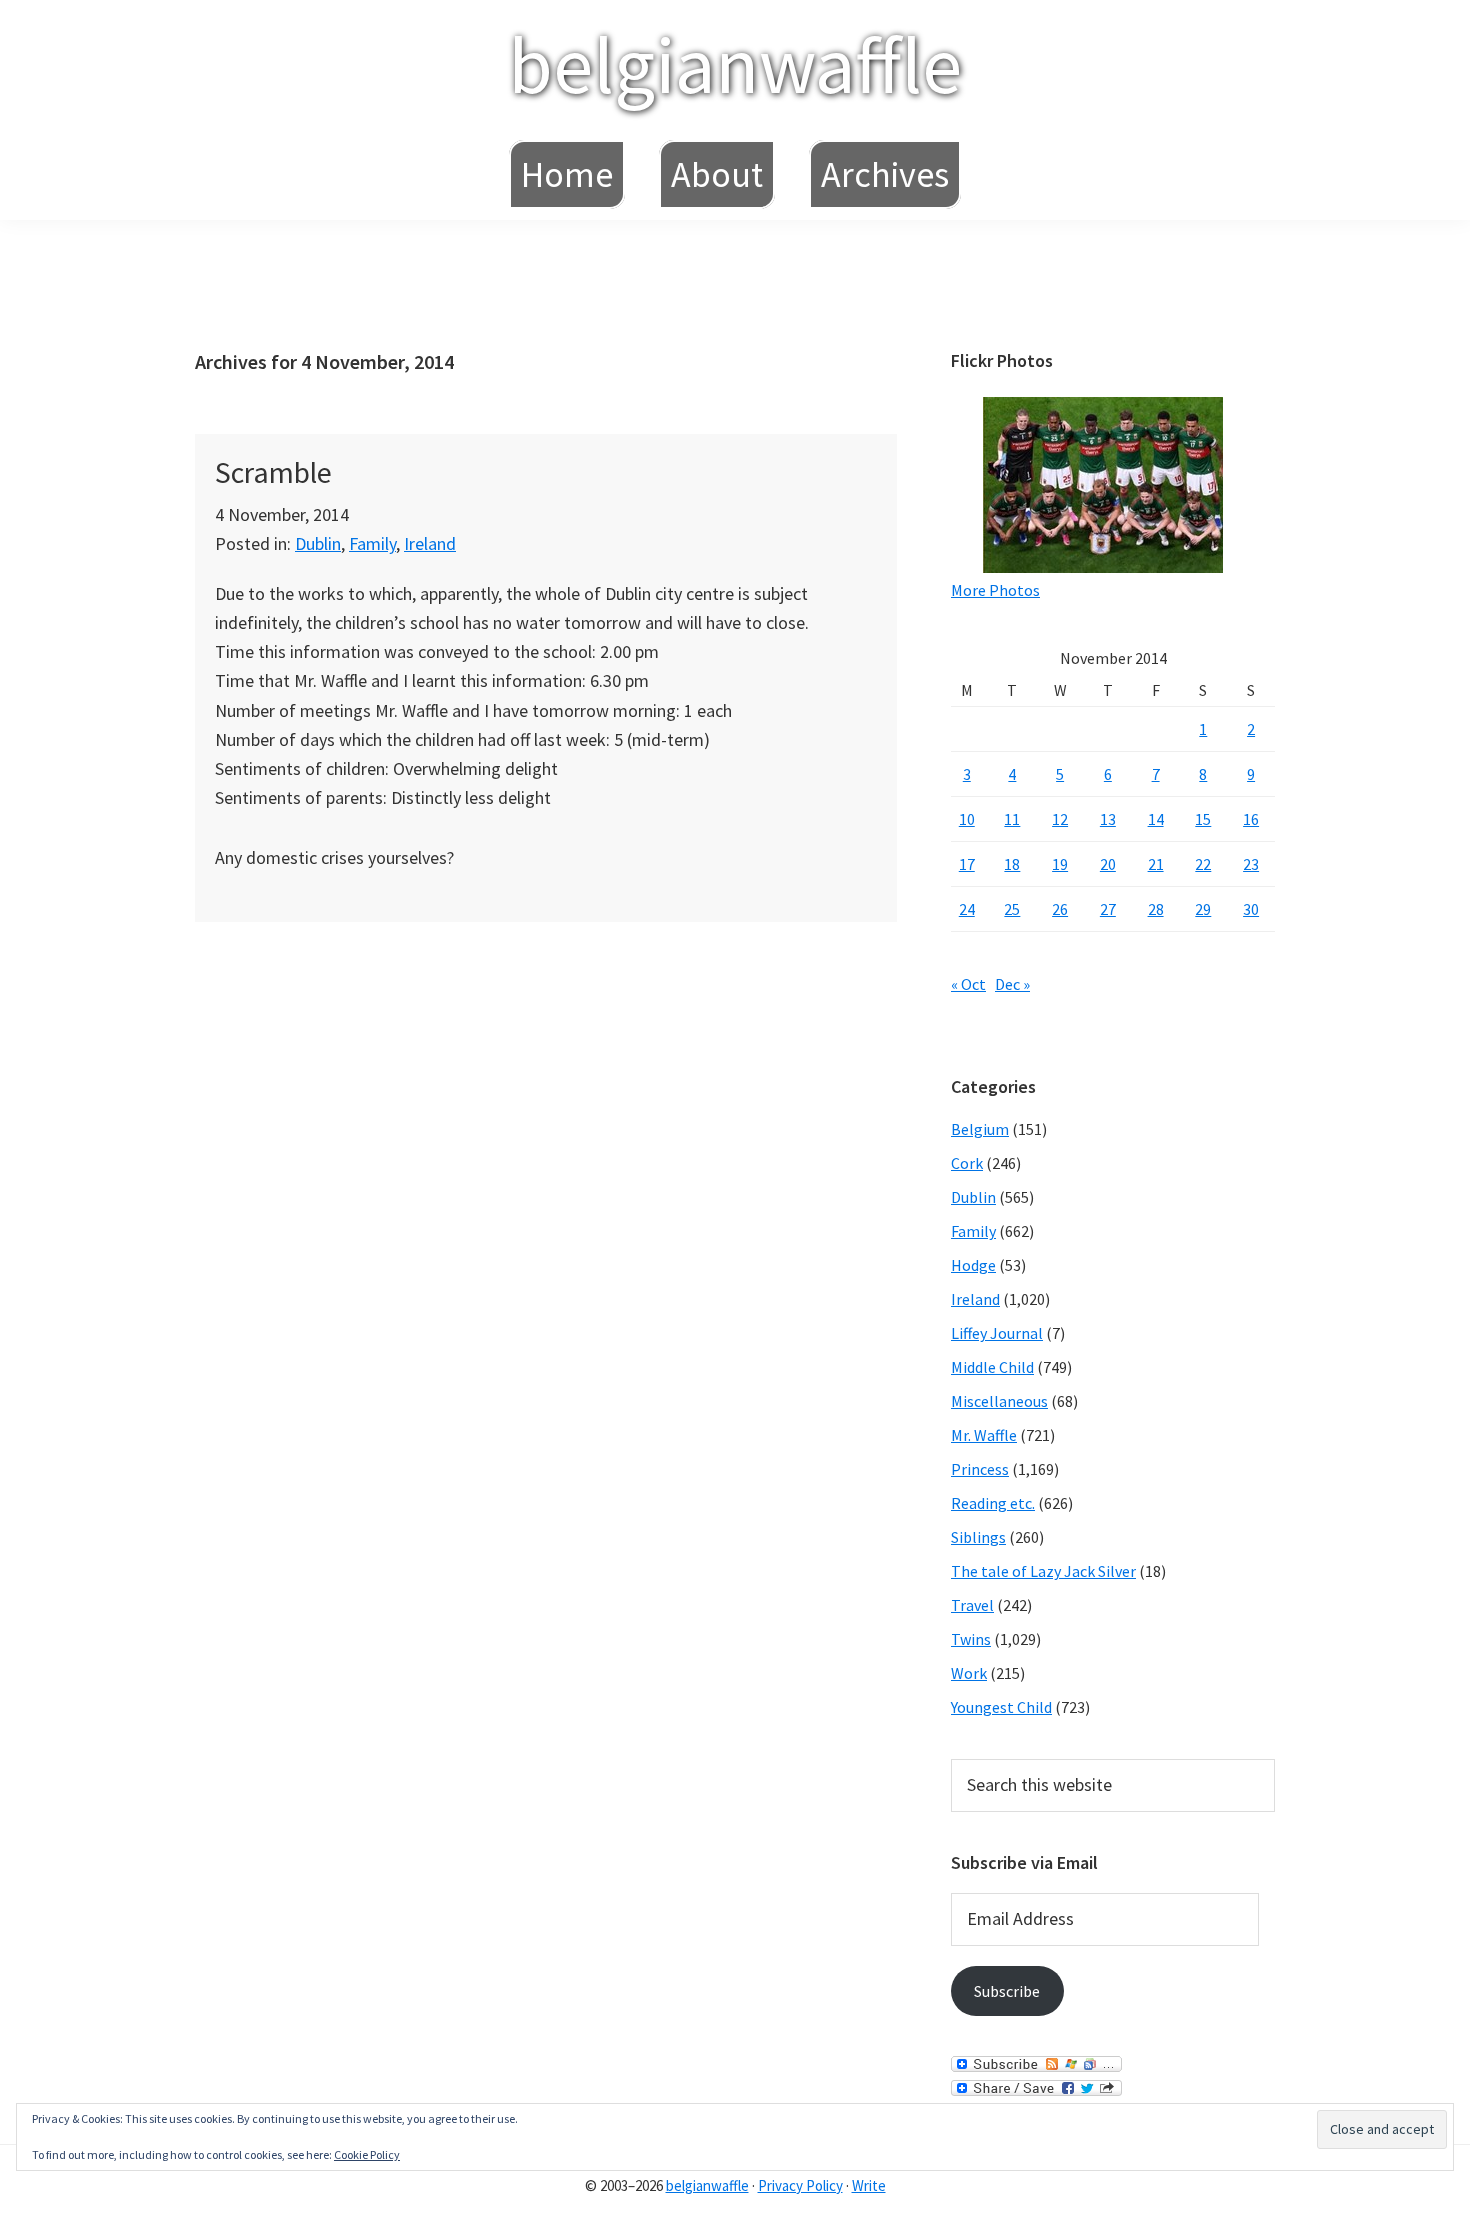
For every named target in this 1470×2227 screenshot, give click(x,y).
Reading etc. (993, 1503)
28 (1156, 909)
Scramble (273, 472)
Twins (971, 1639)
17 (967, 864)
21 (1156, 864)
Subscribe (1007, 1991)
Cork (967, 1163)
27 (1108, 909)
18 (1012, 864)
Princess (980, 1469)
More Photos (995, 590)
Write (869, 2185)
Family (372, 543)
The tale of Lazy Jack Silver (1043, 1571)
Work (969, 1673)
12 (1060, 819)
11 (1012, 819)
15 (1203, 819)
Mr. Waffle (984, 1435)
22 (1203, 864)
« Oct (968, 984)
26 (1060, 909)
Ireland (430, 543)
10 (967, 819)
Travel (972, 1605)
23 (1251, 864)
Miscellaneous (999, 1401)
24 (967, 909)
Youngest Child (1001, 1707)
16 (1251, 819)
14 (1156, 819)
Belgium (980, 1129)
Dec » (1012, 984)
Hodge (973, 1265)
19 (1060, 864)
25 (1012, 909)
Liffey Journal (997, 1333)
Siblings (978, 1537)
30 (1251, 909)
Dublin (318, 543)
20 (1108, 864)
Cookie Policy (367, 2154)
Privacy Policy (800, 2185)
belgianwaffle (735, 64)
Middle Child (992, 1367)
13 (1108, 819)
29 (1203, 909)
